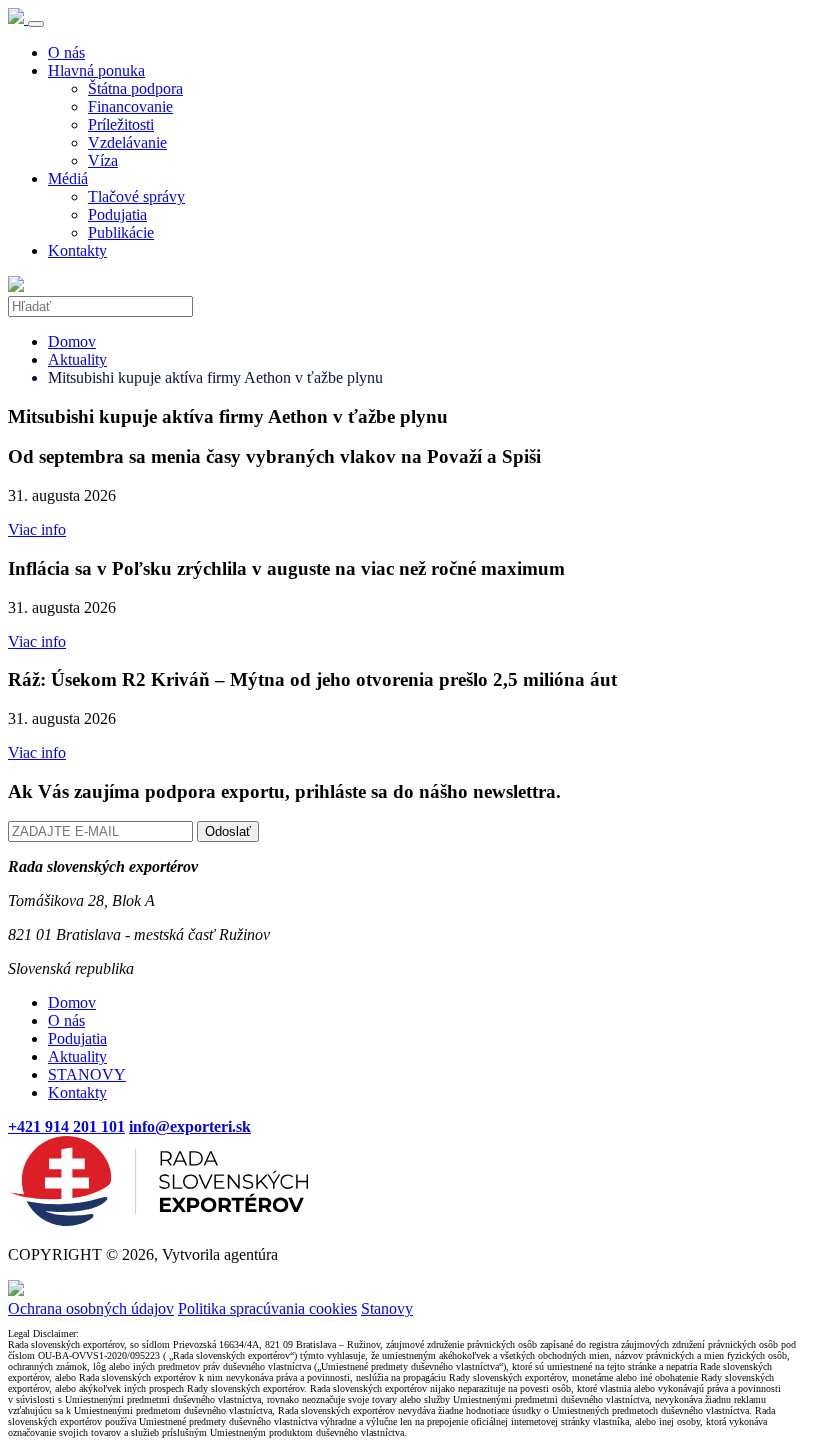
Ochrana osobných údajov (91, 1308)
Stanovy (387, 1308)
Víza (103, 160)
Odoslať (228, 831)
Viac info (37, 529)
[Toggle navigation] (36, 24)
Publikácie (121, 232)
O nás (66, 52)
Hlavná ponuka (96, 70)
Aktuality (77, 359)
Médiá (68, 178)
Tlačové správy (136, 196)
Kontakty (77, 250)
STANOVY (87, 1074)
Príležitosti (121, 124)
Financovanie (130, 106)
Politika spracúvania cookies (267, 1308)
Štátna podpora (135, 88)
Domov (72, 341)
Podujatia (117, 214)
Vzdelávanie (127, 142)
